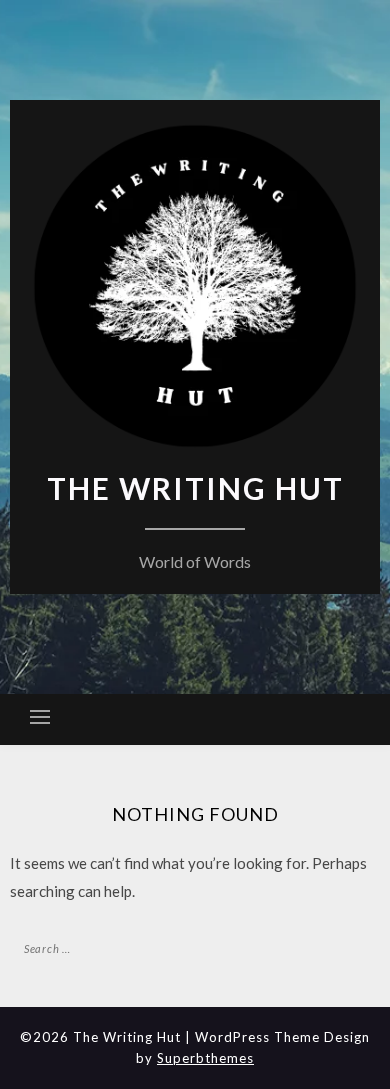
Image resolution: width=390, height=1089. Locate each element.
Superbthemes (205, 1058)
